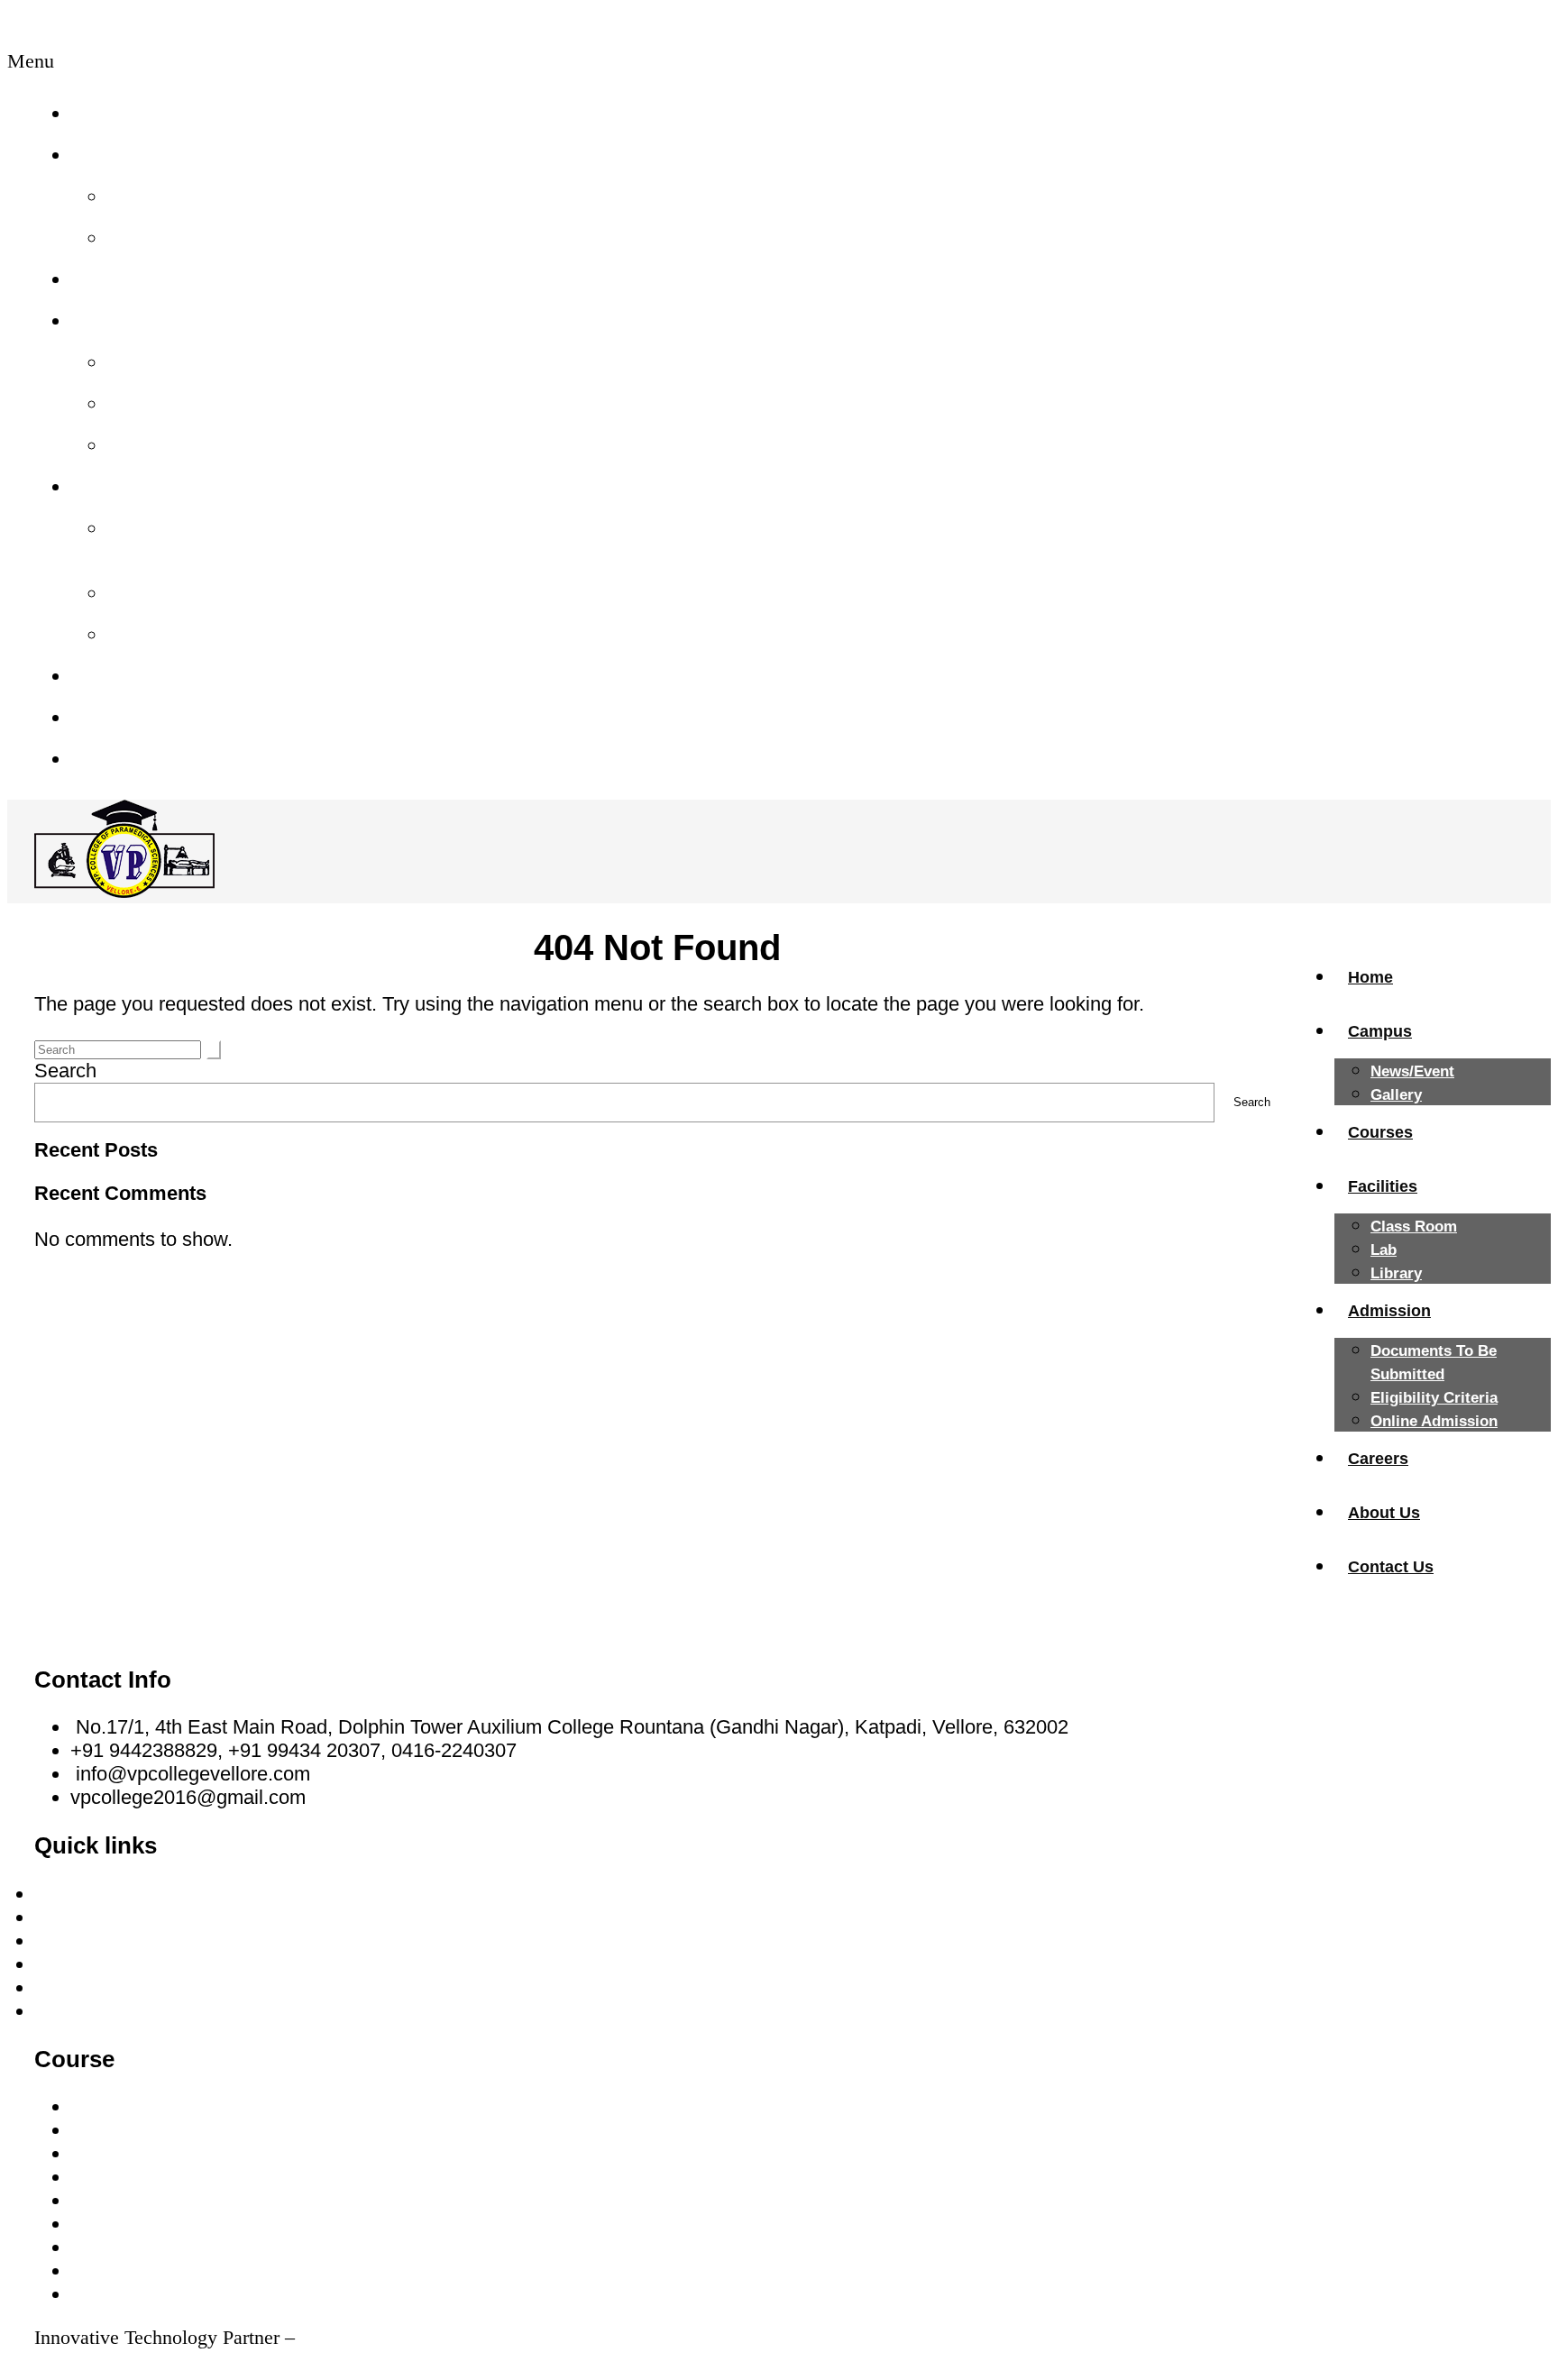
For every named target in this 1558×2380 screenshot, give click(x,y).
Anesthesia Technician (168, 2200)
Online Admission (193, 634)
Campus (111, 155)
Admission (120, 486)
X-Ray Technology (150, 2153)
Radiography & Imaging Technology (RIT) (250, 2294)
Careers (110, 676)
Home (101, 113)
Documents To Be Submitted (193, 540)
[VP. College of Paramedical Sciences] (124, 891)
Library (144, 445)
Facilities (113, 320)
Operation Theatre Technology (202, 2224)
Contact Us (124, 759)
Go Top (66, 2361)
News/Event (166, 196)
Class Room (168, 362)
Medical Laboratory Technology (206, 2130)
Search (65, 1071)
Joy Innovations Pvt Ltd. (399, 2337)
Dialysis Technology (157, 2177)
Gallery (144, 238)
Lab (128, 403)
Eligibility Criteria (192, 593)
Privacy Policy (96, 2011)
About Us (115, 717)
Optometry (116, 2247)
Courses (111, 279)
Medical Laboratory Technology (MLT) (233, 2270)
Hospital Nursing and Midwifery (206, 2106)
